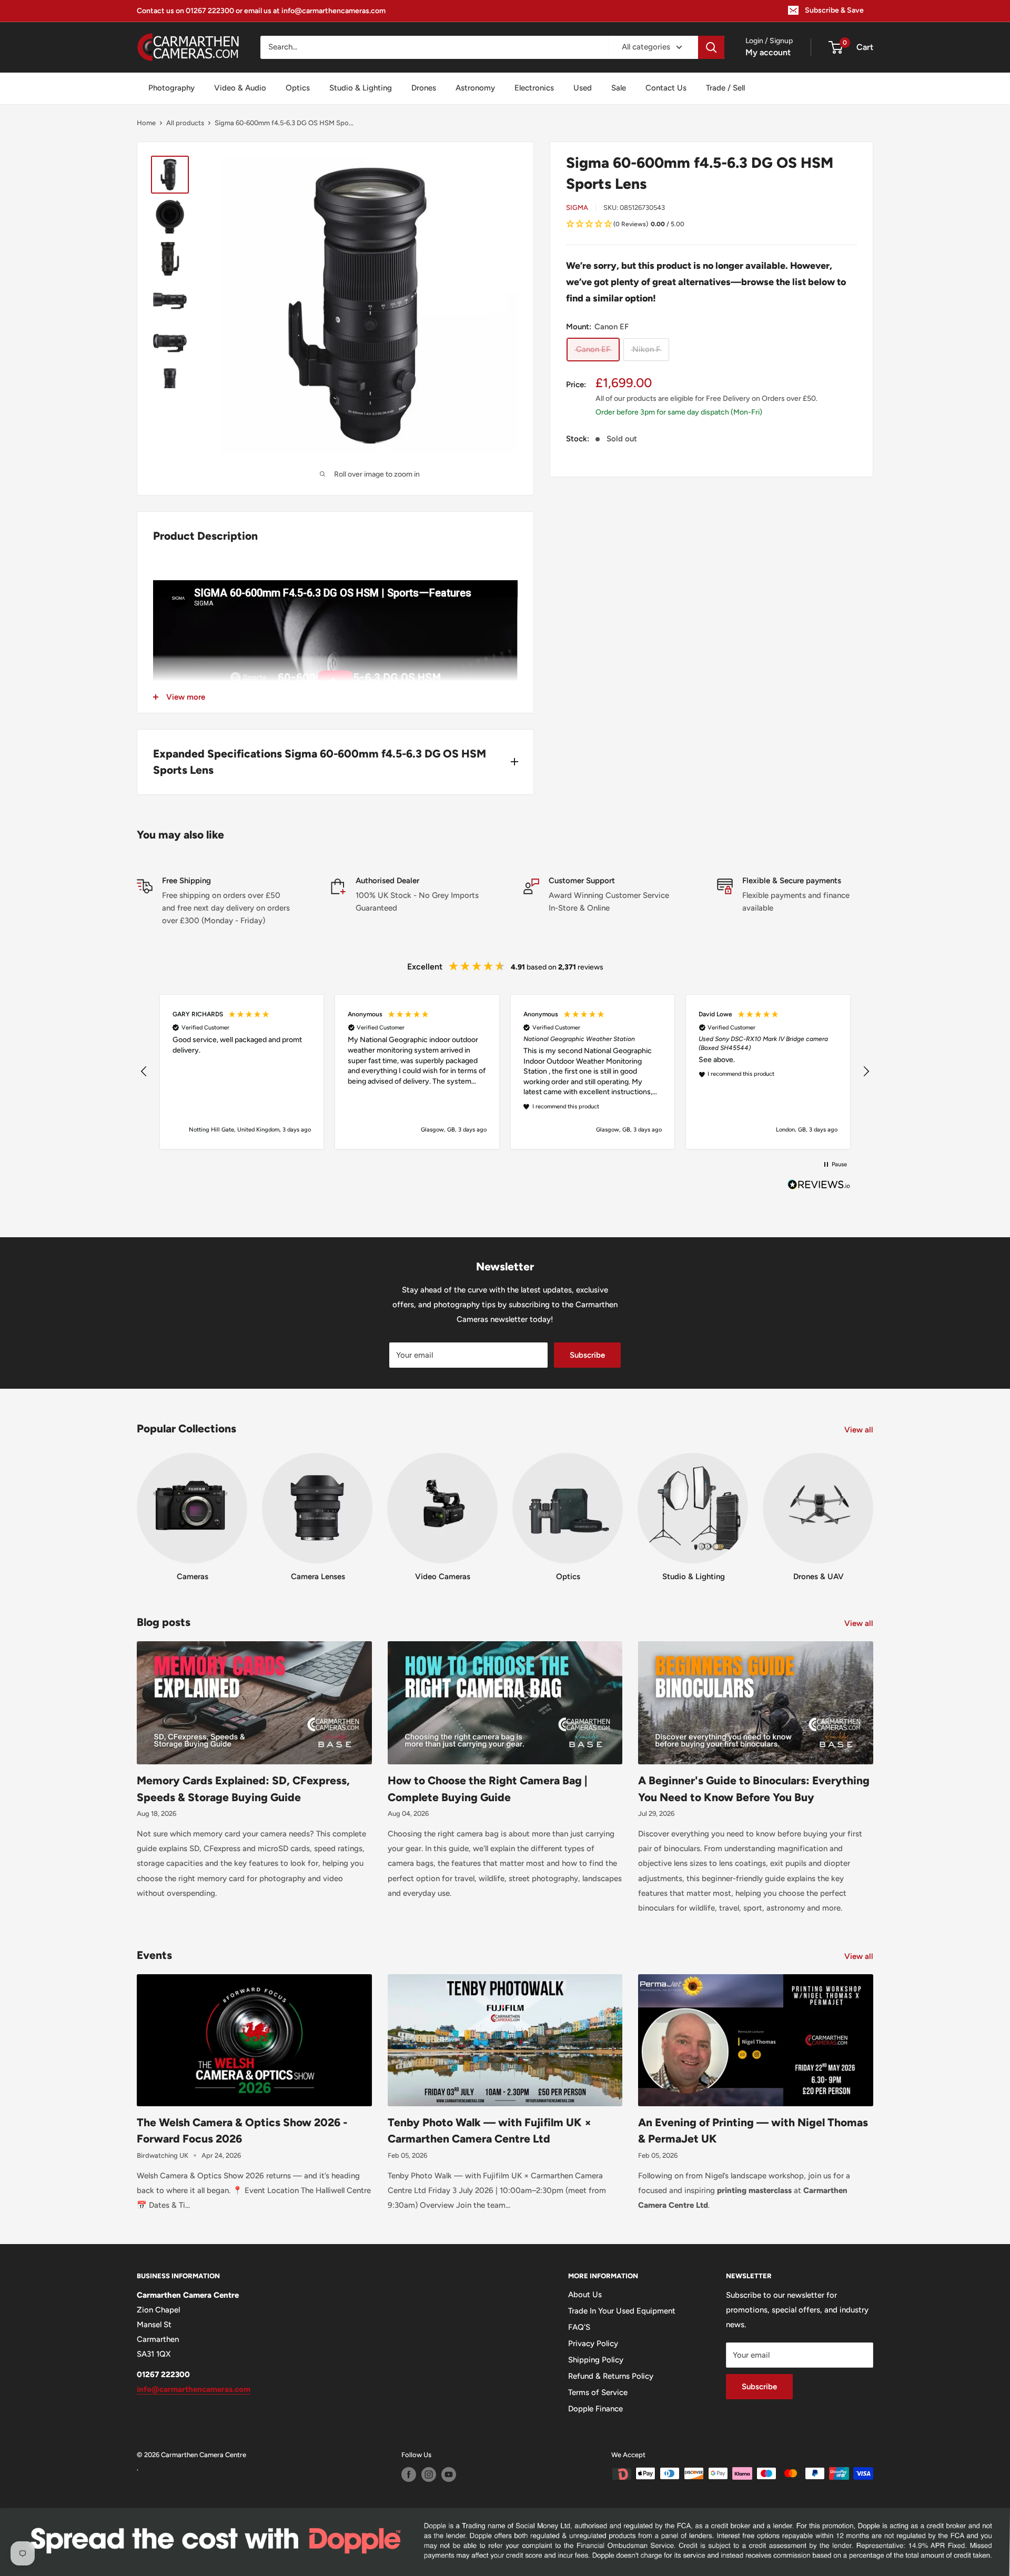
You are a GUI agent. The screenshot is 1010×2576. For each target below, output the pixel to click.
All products (185, 123)
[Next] (873, 1507)
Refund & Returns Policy (611, 2376)
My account (768, 52)
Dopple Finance (595, 2409)
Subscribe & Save (834, 10)
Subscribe (587, 1355)
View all (860, 1430)
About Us (585, 2295)
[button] (711, 225)
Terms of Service (598, 2392)
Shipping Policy (596, 2360)
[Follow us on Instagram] (429, 2474)
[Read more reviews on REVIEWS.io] (819, 1187)
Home (146, 123)
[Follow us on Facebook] (409, 2474)
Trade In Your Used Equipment (622, 2311)
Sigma (577, 208)
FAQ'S (579, 2327)
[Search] (711, 47)
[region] (505, 1072)
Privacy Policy (593, 2343)
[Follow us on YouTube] (449, 2474)
